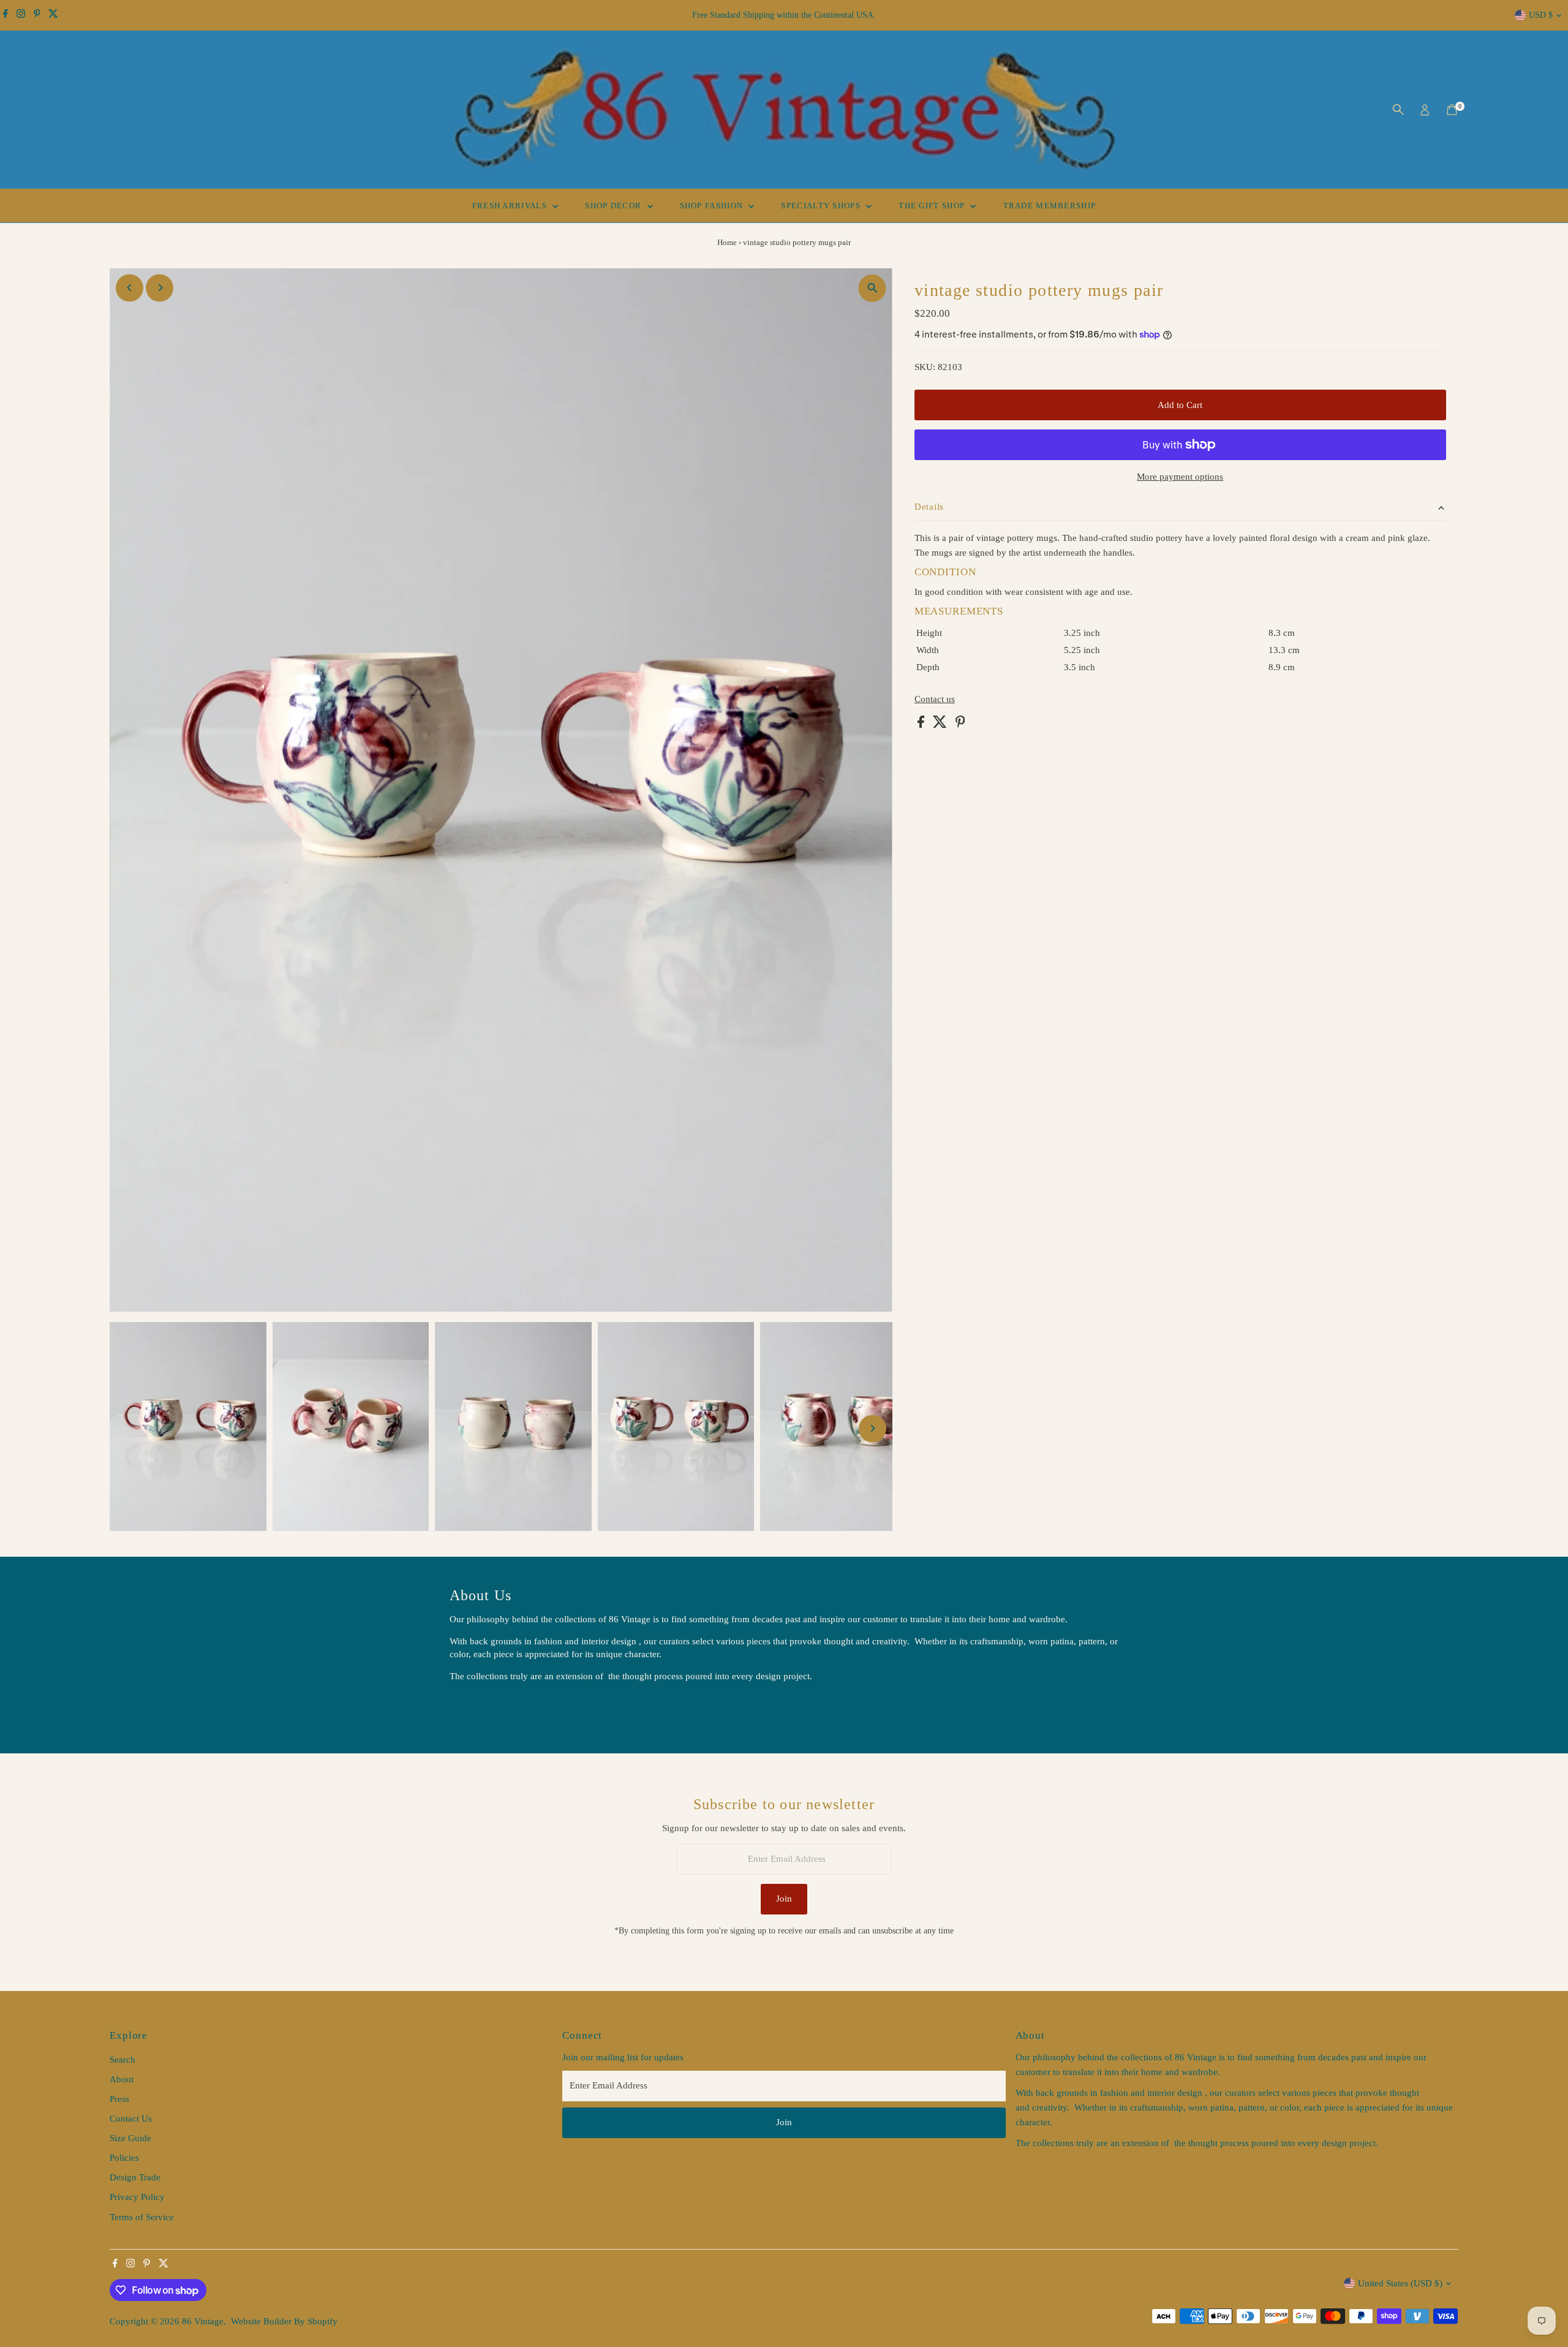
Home (727, 242)
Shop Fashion (713, 206)
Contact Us (131, 2118)
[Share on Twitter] (941, 725)
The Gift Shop (933, 206)
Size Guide (130, 2138)
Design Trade (135, 2177)
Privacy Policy (137, 2197)
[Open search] (1398, 110)
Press (119, 2099)
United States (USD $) (1400, 2283)
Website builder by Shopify (284, 2321)
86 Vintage (203, 2321)
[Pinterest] (37, 15)
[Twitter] (53, 15)
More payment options (1180, 477)
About (122, 2079)
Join (784, 1899)
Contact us (935, 699)
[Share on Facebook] (922, 725)
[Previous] (130, 288)
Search (123, 2060)
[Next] (160, 288)
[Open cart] (1452, 110)
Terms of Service (142, 2217)
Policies (124, 2158)
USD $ (1541, 15)
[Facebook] (6, 15)
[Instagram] (21, 15)
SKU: (925, 367)
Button (475, 1707)
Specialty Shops (822, 206)
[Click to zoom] (873, 288)
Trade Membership (1050, 206)
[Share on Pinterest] (960, 725)
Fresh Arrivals (511, 206)
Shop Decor (614, 206)
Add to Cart (1180, 405)
